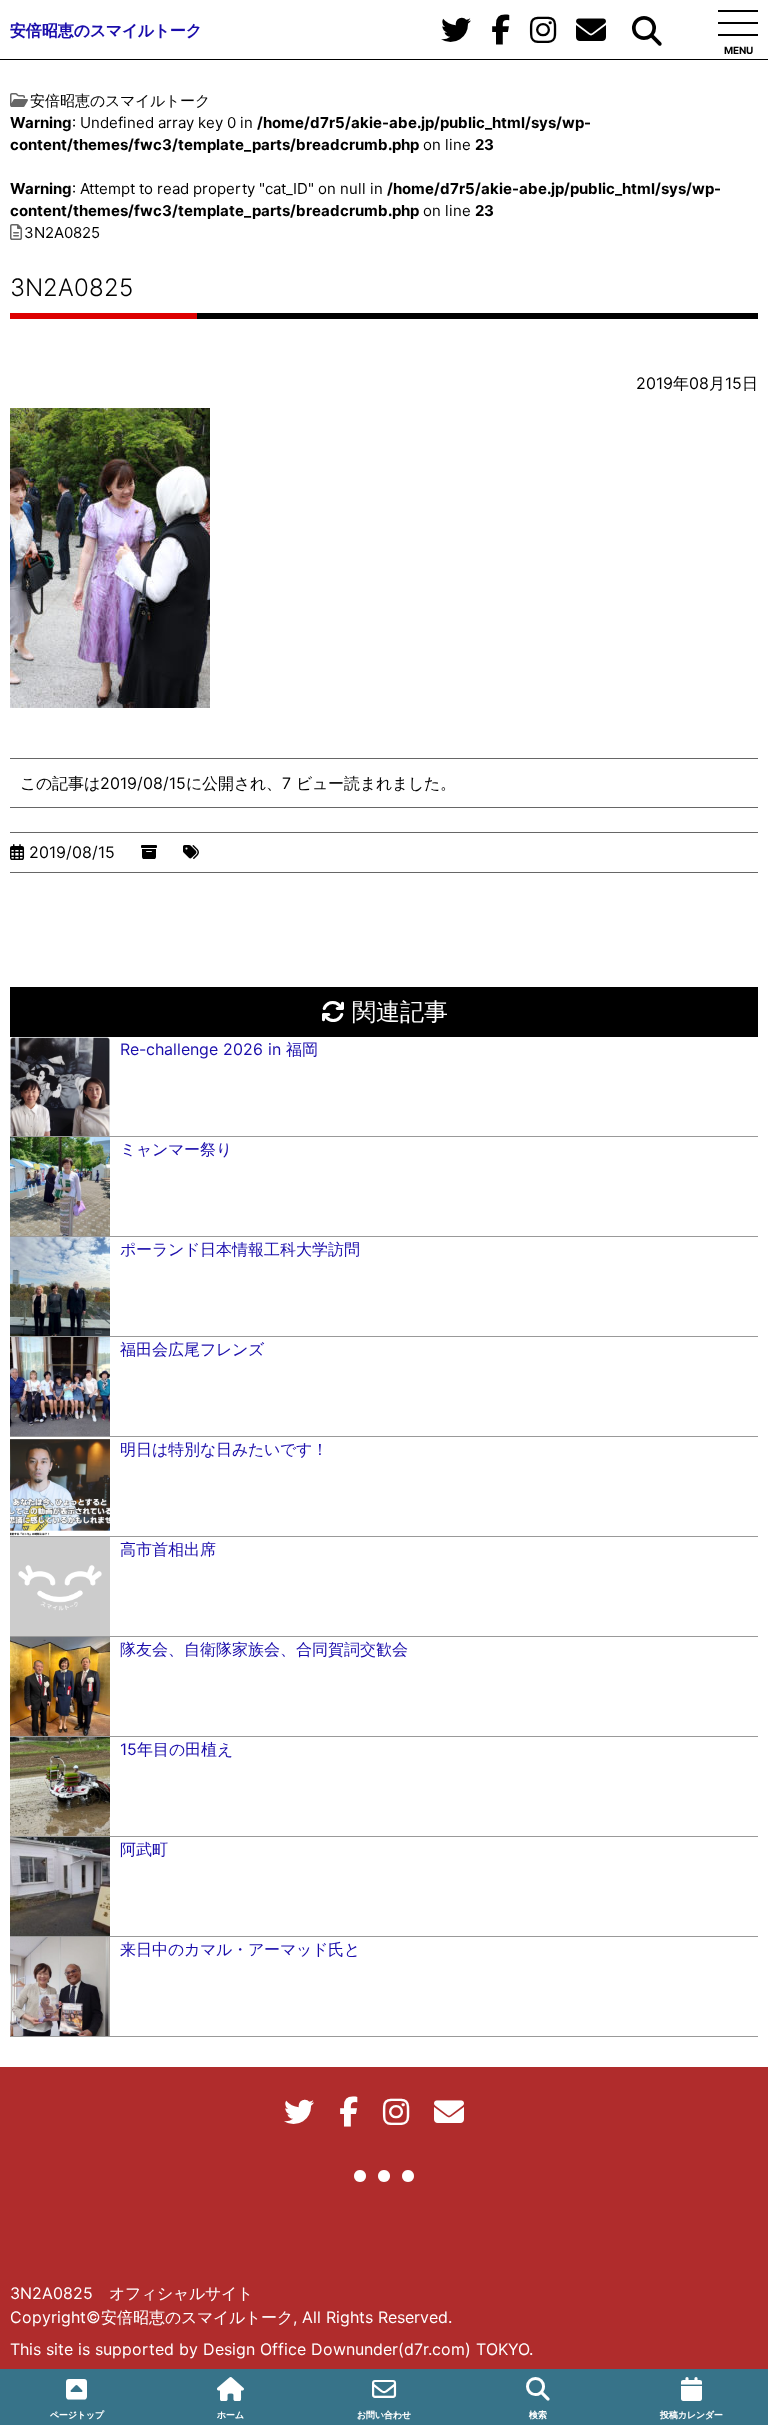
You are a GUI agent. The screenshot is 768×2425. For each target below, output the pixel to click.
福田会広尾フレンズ (192, 1349)
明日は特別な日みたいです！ (224, 1449)
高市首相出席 (168, 1549)
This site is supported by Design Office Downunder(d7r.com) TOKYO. (271, 2349)
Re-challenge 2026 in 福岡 (219, 1049)
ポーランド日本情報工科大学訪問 (240, 1249)
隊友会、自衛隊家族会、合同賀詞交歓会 (264, 1649)
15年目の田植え (176, 1749)
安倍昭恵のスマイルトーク (106, 30)
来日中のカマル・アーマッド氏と (240, 1949)
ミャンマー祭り (176, 1149)
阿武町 (144, 1849)
